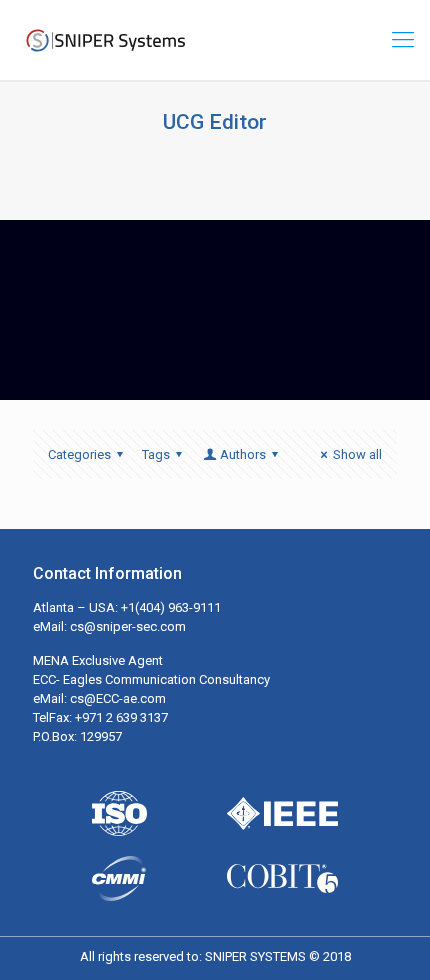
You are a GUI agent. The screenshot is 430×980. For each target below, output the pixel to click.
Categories (79, 454)
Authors (243, 454)
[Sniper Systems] (105, 40)
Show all (357, 454)
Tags (156, 454)
